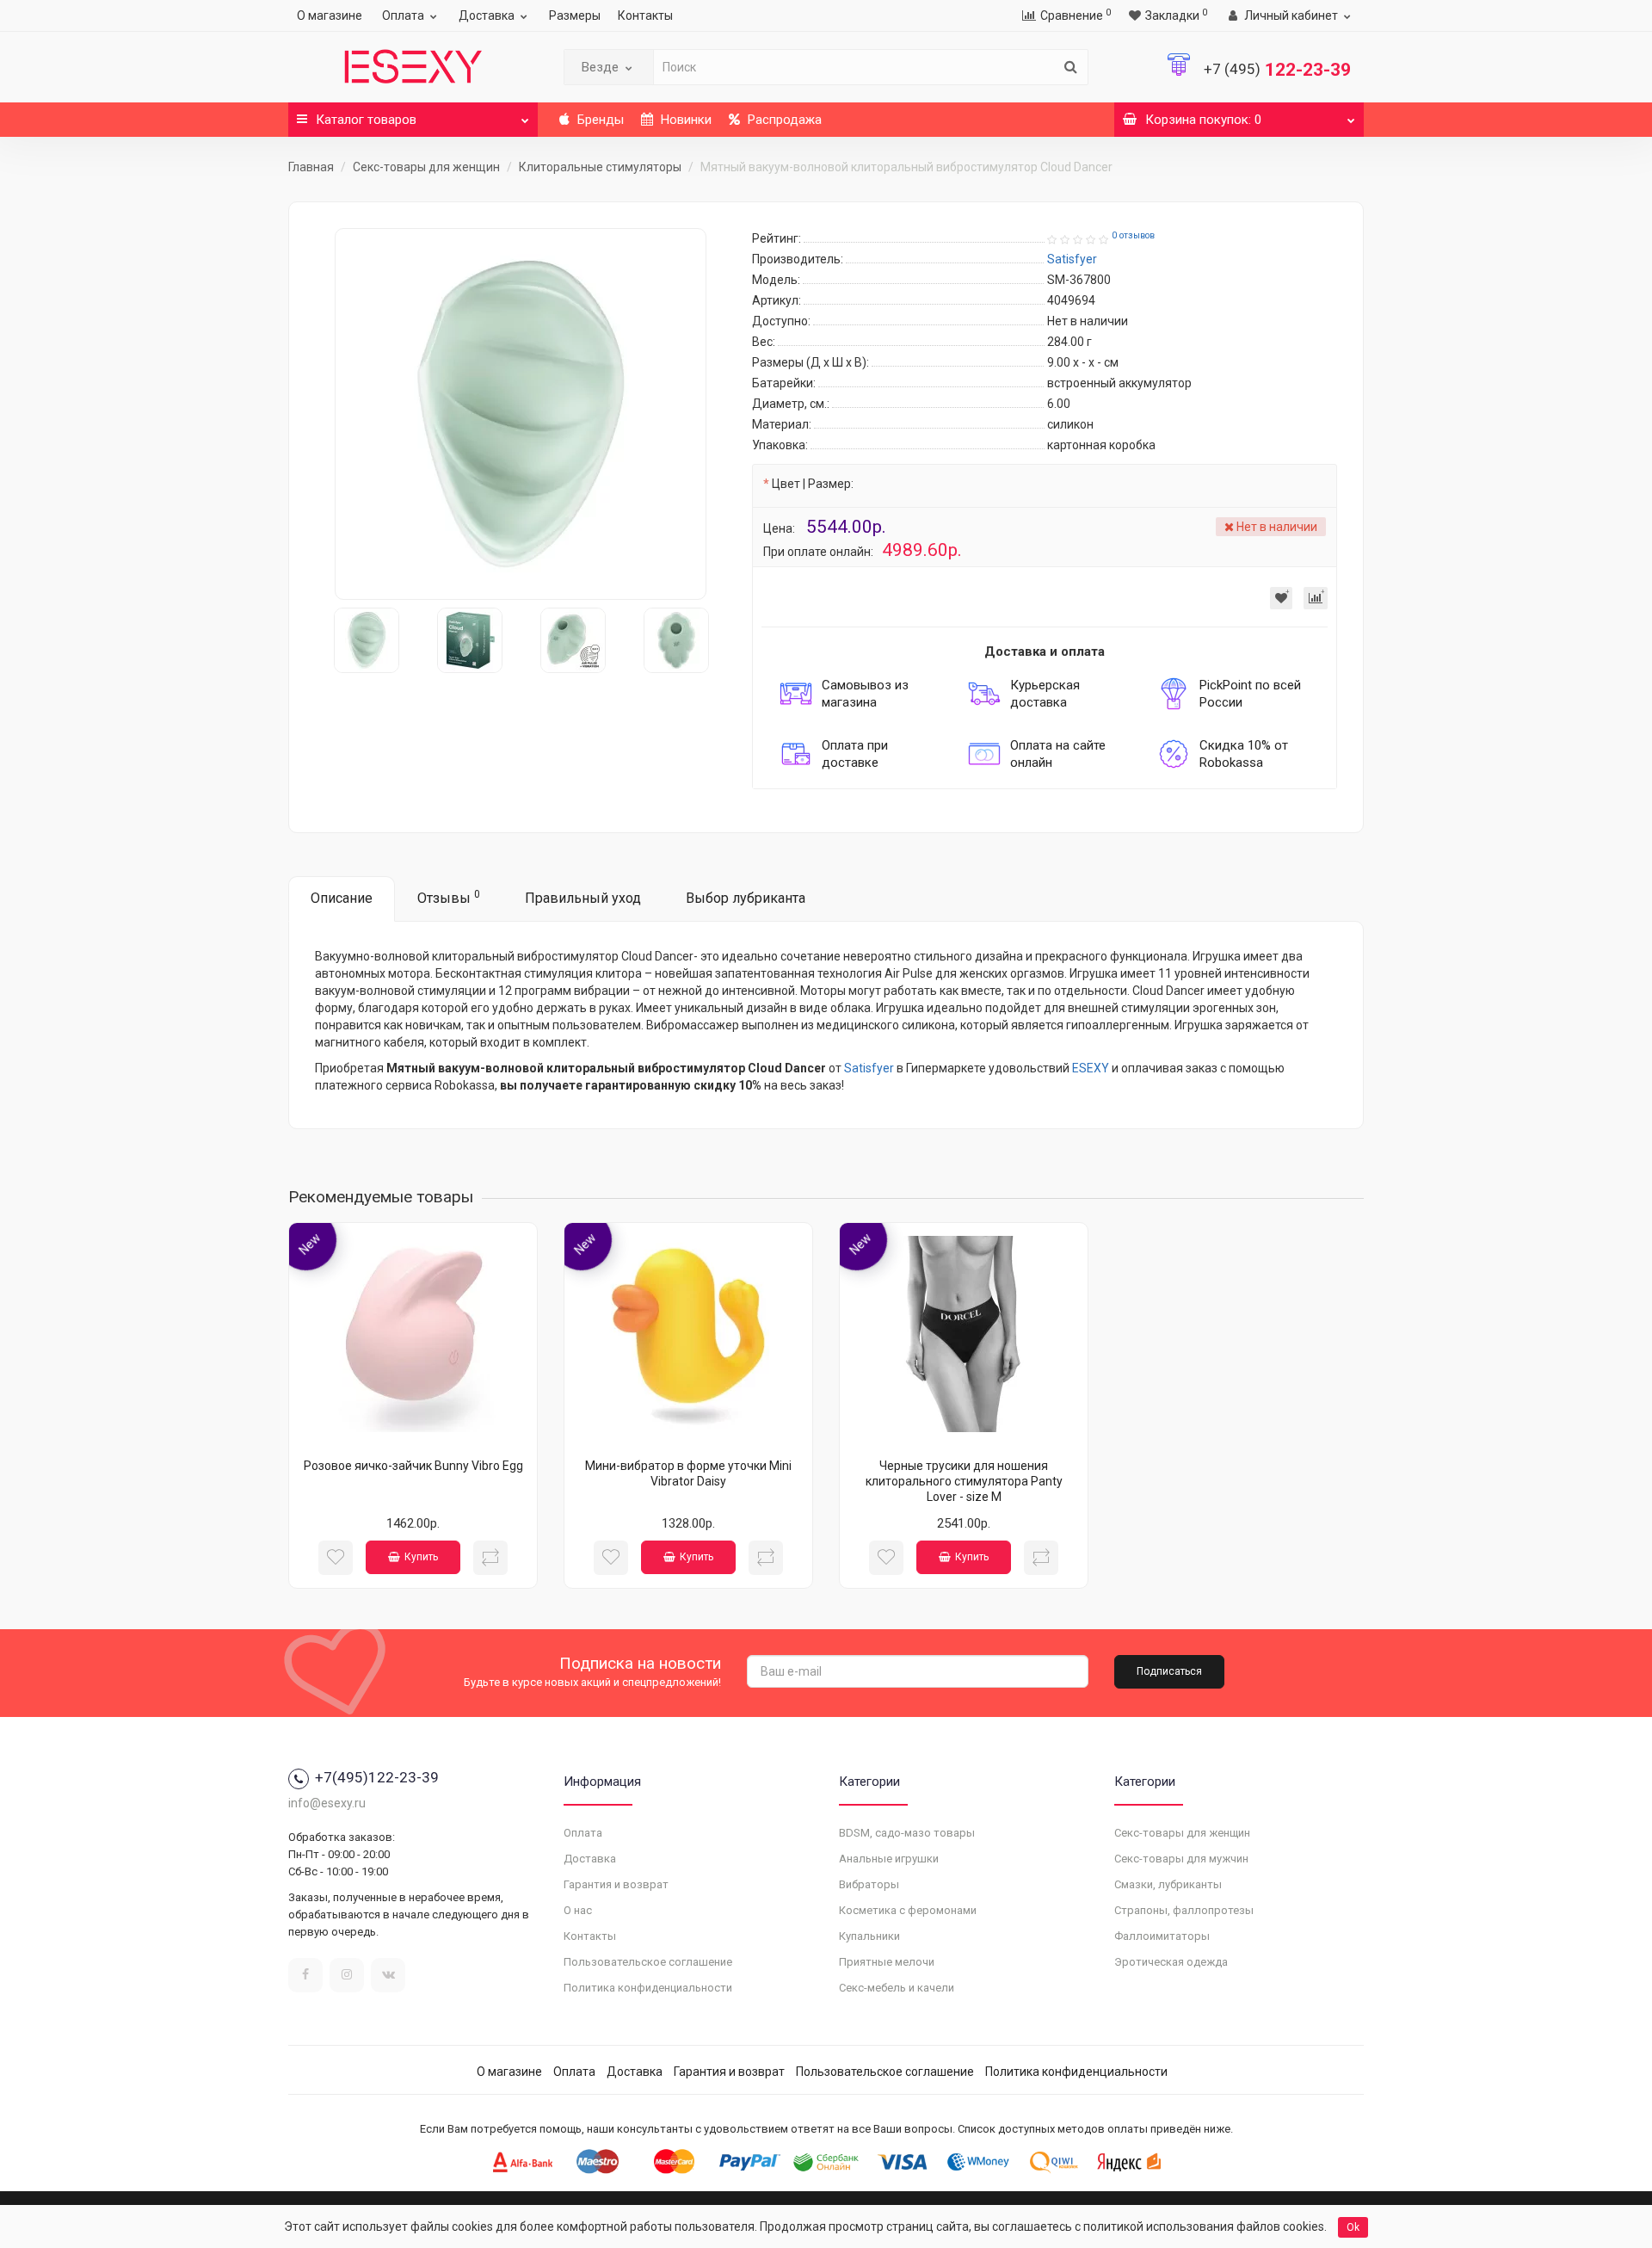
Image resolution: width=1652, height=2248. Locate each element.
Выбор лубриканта (746, 898)
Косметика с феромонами (908, 1910)
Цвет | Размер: (813, 484)
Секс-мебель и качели (897, 1988)
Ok (1353, 2227)
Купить (421, 1557)
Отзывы (449, 897)
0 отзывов (1133, 235)
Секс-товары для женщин (426, 167)
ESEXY (1091, 1068)
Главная (311, 167)
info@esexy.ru (327, 1803)
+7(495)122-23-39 (377, 1777)
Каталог (366, 120)
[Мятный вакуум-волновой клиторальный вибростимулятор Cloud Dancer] (521, 414)
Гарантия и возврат (616, 1884)
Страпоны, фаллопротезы (1184, 1910)
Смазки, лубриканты (1168, 1884)
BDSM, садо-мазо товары (907, 1833)
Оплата (403, 15)
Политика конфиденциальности (648, 1988)
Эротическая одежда (1171, 1962)
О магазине (330, 15)
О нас (578, 1910)
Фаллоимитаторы (1162, 1936)
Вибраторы (869, 1884)
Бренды (599, 120)
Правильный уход (583, 898)
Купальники (869, 1936)
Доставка (487, 15)
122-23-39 (1277, 70)
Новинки (684, 120)
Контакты (645, 15)
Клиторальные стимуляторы (600, 167)
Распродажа (783, 120)
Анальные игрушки (889, 1859)
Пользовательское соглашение (648, 1962)
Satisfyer (869, 1068)
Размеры (575, 15)
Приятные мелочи (887, 1962)
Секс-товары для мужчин (1181, 1859)
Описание (342, 898)
